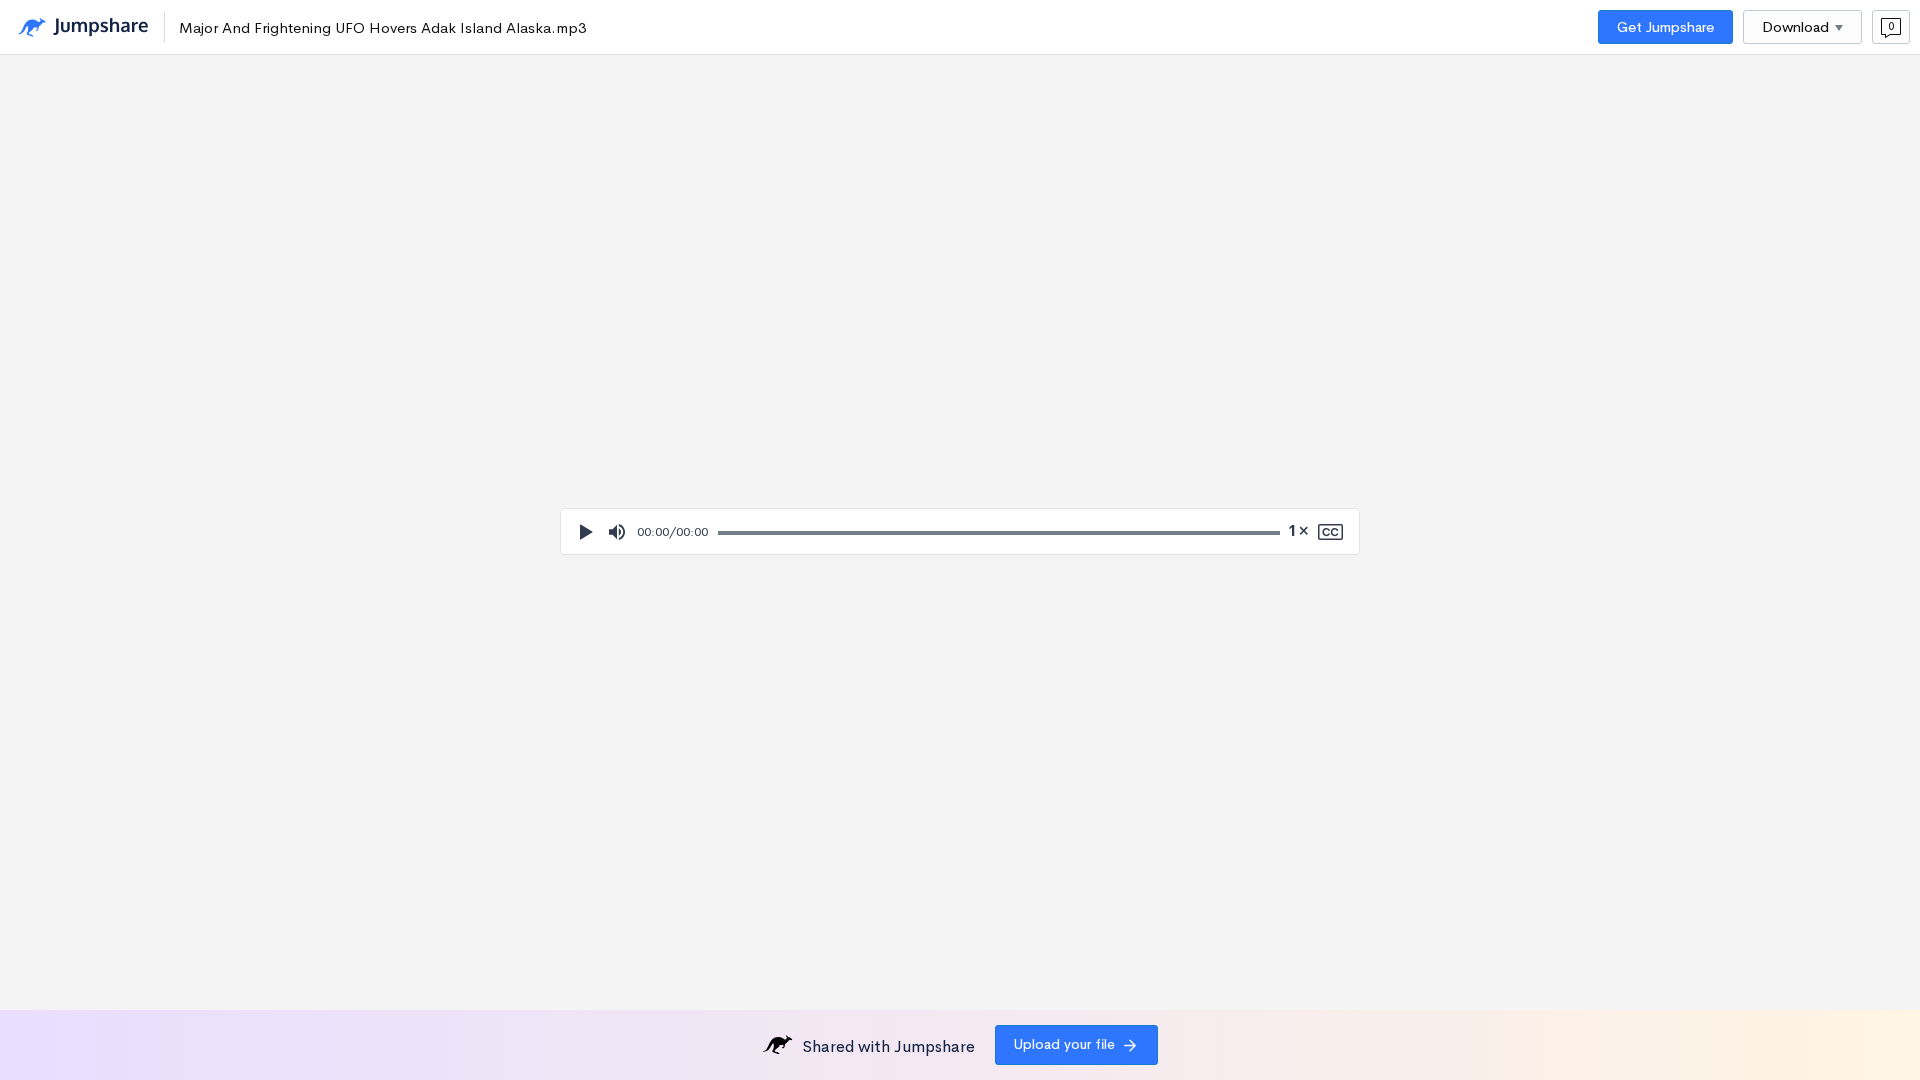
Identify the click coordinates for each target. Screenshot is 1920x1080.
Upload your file (1064, 1044)
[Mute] (617, 532)
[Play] (585, 532)
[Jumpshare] (83, 27)
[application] (960, 531)
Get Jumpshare (1665, 27)
